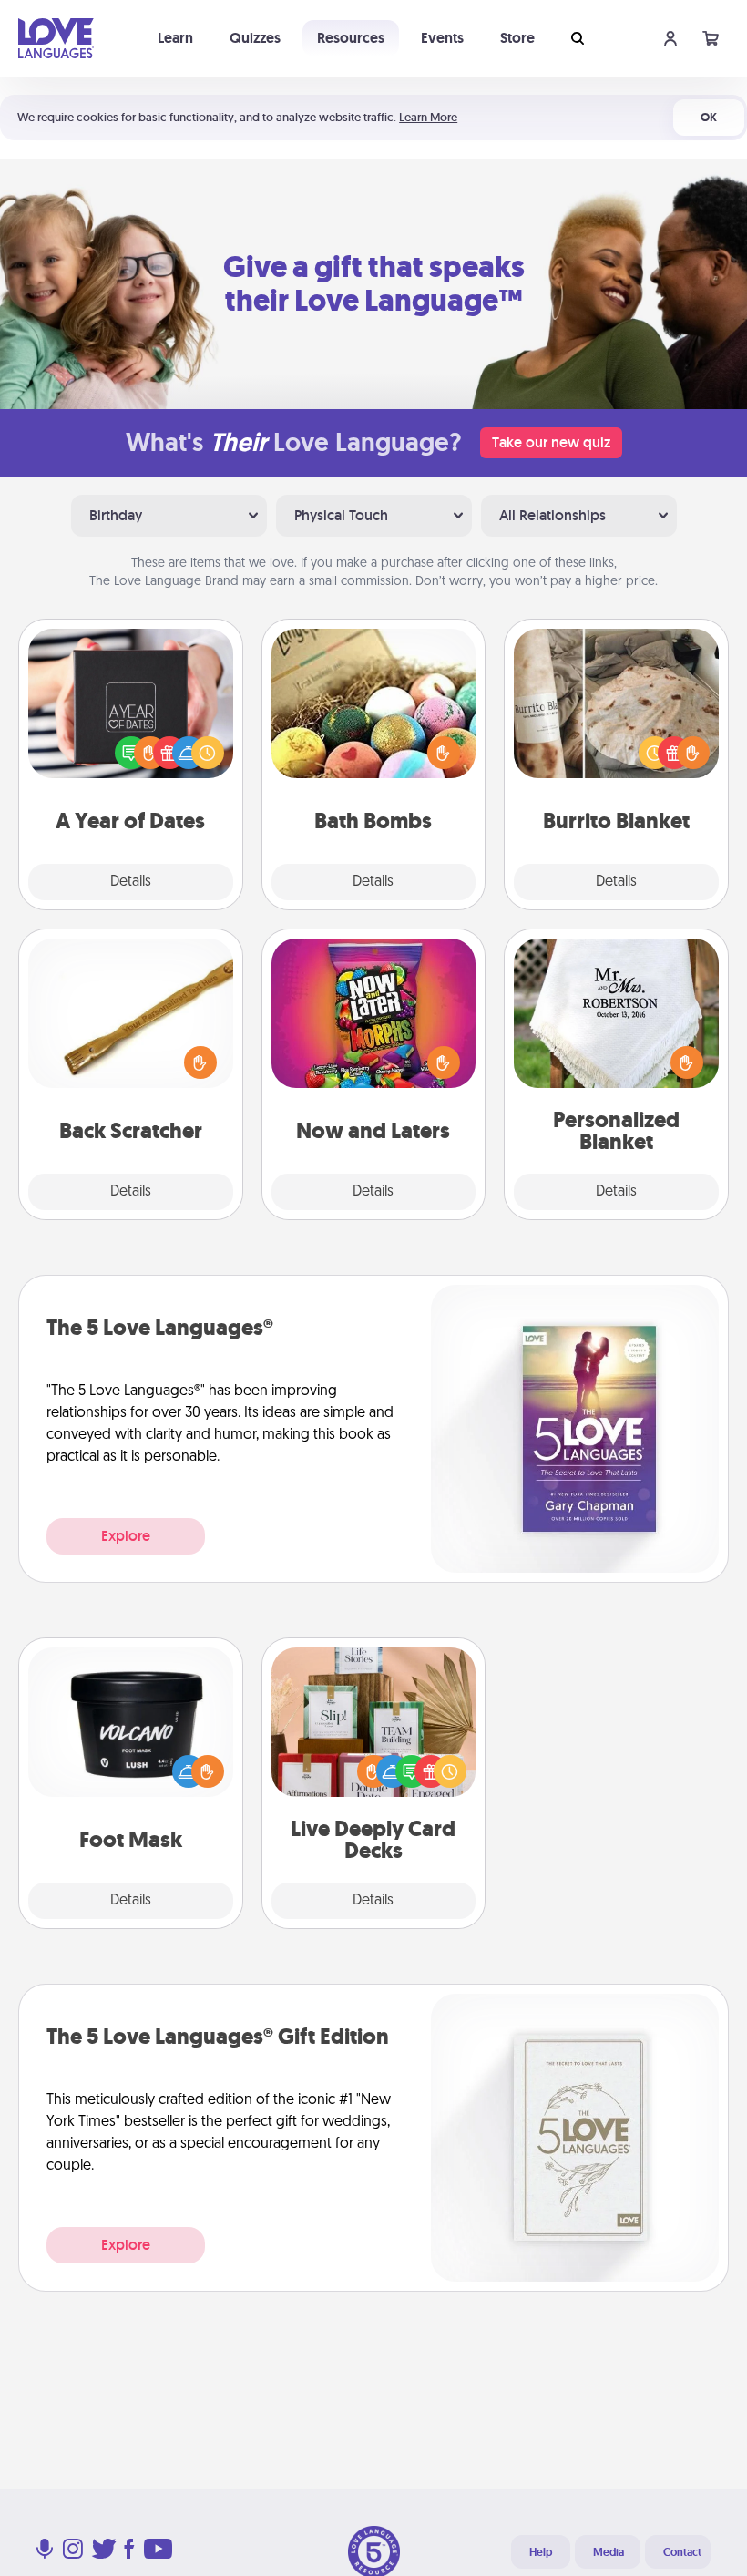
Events (442, 38)
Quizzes (255, 38)
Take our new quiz (551, 442)
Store (517, 38)
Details (131, 882)
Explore (126, 1536)
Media (609, 2552)
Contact (682, 2552)
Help (541, 2552)
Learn (175, 38)
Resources (351, 38)
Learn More (428, 117)
